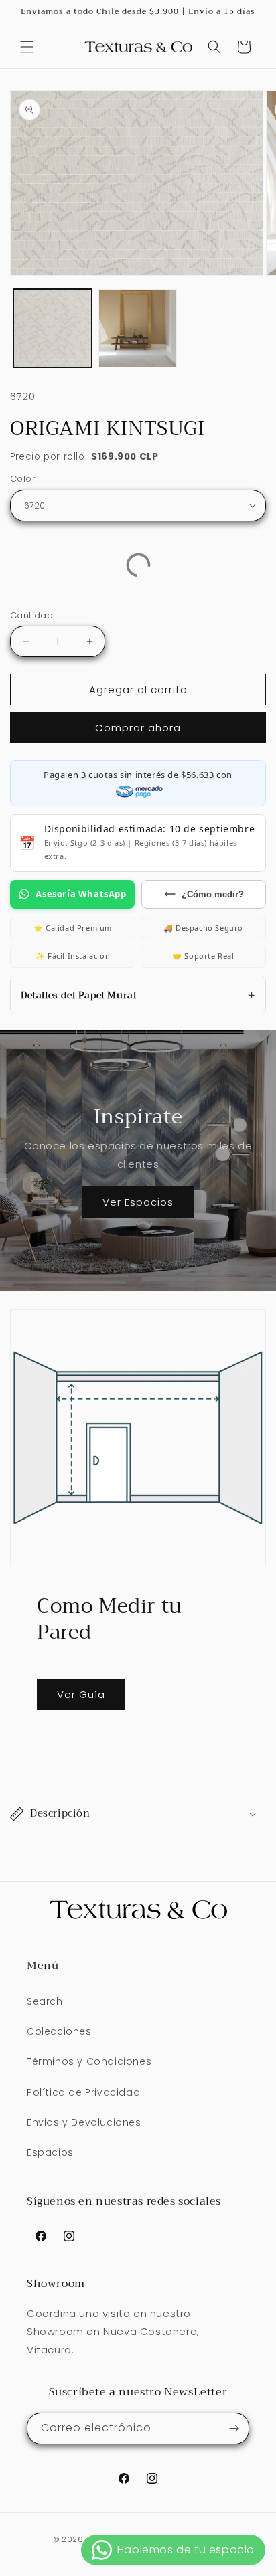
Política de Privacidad (83, 2092)
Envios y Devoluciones (84, 2122)
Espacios (50, 2152)
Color (23, 479)
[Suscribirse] (234, 2428)
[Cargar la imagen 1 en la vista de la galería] (53, 328)
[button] (27, 47)
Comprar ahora (138, 728)
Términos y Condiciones (89, 2061)
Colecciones (59, 2031)
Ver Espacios (138, 1202)
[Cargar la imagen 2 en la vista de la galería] (138, 328)
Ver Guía (81, 1694)
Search (45, 2001)
